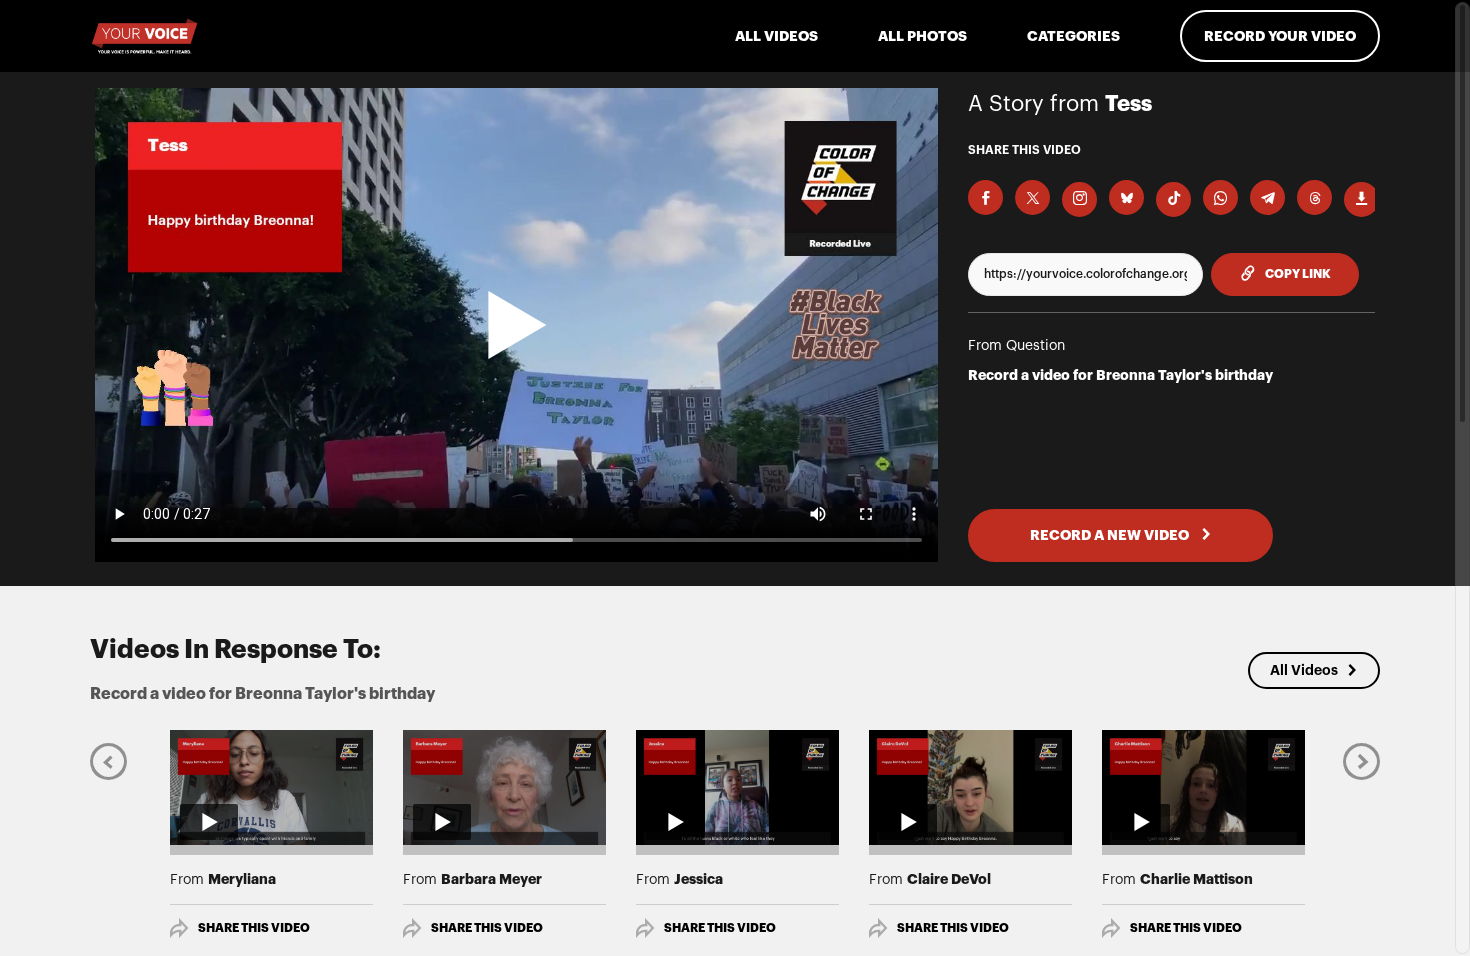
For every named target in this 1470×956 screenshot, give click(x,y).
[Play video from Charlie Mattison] (1203, 787)
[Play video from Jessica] (737, 787)
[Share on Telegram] (1267, 197)
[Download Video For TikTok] (1173, 199)
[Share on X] (1032, 197)
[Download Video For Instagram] (1079, 199)
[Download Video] (1361, 199)
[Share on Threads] (1314, 197)
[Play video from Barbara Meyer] (504, 787)
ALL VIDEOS (776, 36)
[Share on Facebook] (985, 197)
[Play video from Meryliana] (271, 787)
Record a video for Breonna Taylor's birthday (1120, 375)
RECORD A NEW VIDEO (1111, 535)
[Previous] (108, 760)
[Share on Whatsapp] (1220, 197)
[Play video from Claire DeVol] (970, 787)
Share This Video (254, 928)
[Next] (1361, 760)
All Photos (922, 36)
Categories (1073, 36)
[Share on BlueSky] (1126, 197)
